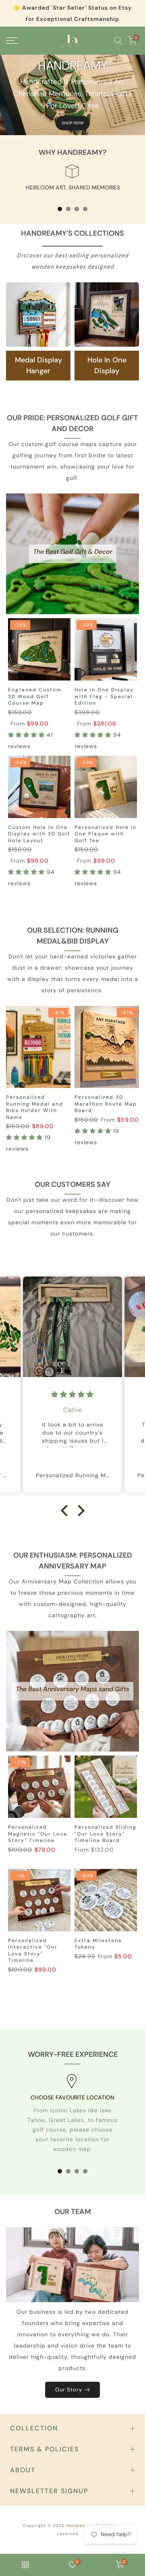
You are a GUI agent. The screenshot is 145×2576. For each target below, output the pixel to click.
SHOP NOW (73, 123)
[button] (27, 735)
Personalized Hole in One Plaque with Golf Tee (106, 834)
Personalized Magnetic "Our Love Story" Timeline (38, 1834)
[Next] (133, 1047)
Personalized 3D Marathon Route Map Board (106, 1104)
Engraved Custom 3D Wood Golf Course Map (35, 696)
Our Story (69, 2390)
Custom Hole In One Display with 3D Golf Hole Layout (39, 834)
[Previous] (12, 1047)
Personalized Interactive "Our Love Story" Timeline (33, 1951)
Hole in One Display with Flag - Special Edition (104, 696)
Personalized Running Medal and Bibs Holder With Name (35, 1107)
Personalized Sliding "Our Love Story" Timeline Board (106, 1834)
